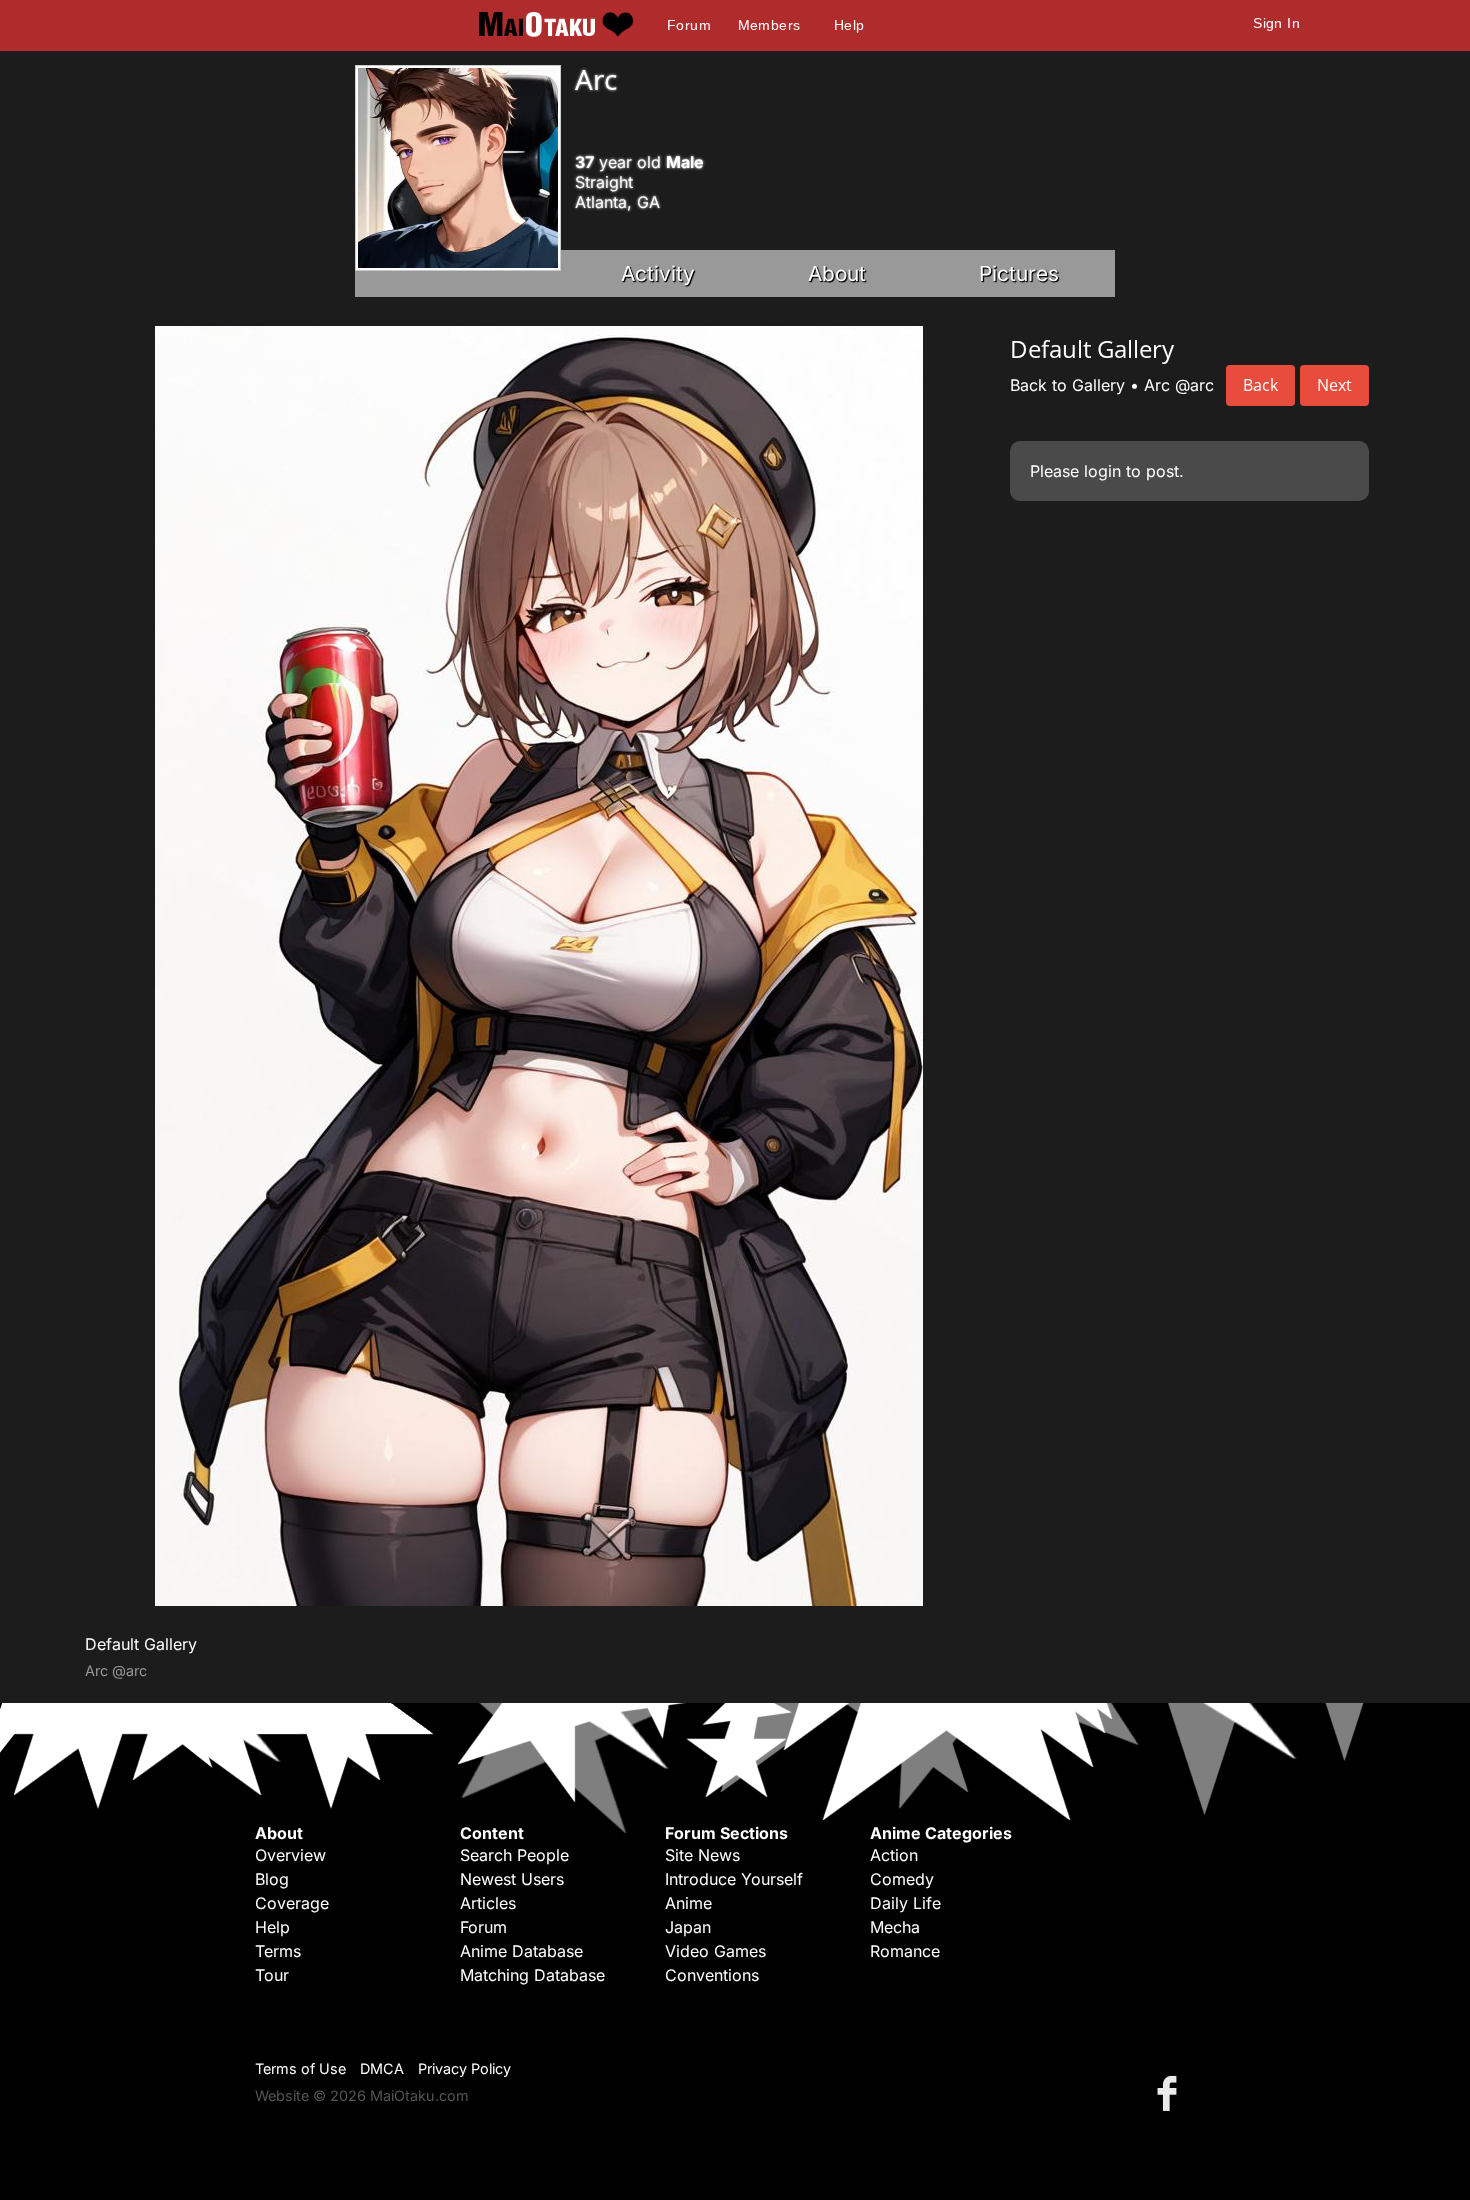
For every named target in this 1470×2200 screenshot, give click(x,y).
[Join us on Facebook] (1171, 2092)
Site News (702, 1855)
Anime (688, 1903)
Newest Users (512, 1879)
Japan (688, 1927)
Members (769, 25)
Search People (514, 1855)
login (1102, 471)
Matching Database (532, 1975)
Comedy (902, 1879)
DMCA (382, 2068)
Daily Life (905, 1903)
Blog (272, 1879)
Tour (272, 1975)
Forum (689, 25)
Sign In (1276, 23)
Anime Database (521, 1951)
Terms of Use (300, 2068)
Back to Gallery (1067, 385)
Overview (290, 1855)
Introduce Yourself (734, 1879)
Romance (905, 1951)
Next (1334, 385)
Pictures (1019, 273)
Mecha (895, 1927)
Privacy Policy (464, 2068)
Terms (278, 1951)
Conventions (712, 1975)
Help (849, 25)
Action (894, 1855)
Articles (488, 1903)
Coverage (292, 1903)
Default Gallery (141, 1644)
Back (1260, 385)
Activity (658, 273)
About (837, 273)
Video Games (715, 1951)
